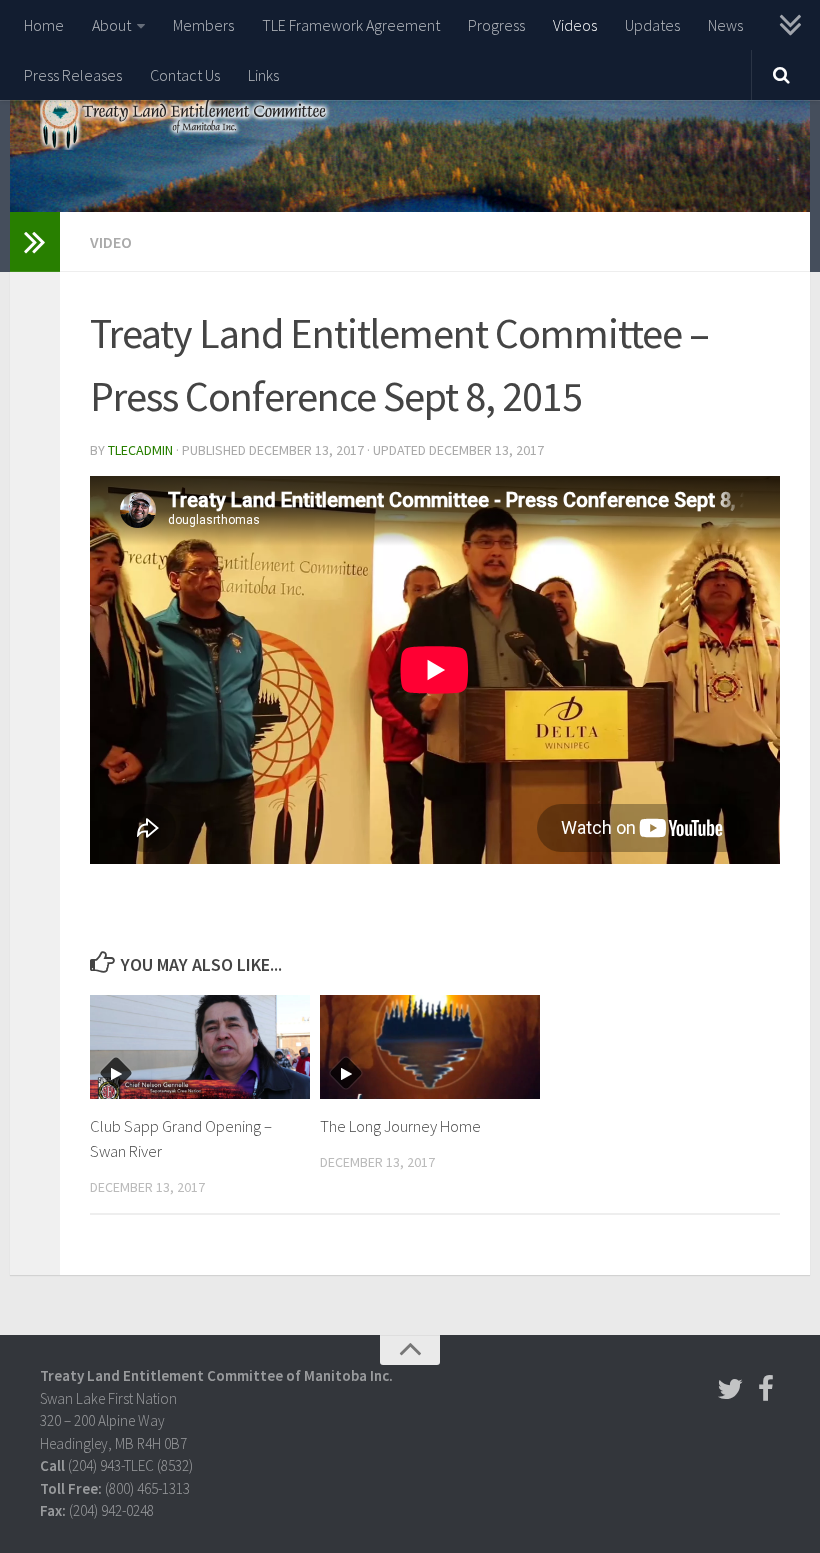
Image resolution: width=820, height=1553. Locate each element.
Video (111, 242)
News (725, 25)
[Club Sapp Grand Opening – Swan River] (200, 1047)
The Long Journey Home (400, 1126)
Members (203, 25)
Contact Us (185, 75)
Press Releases (73, 75)
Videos (575, 25)
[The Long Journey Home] (430, 1047)
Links (263, 75)
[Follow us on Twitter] (730, 1389)
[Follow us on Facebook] (766, 1389)
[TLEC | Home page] (185, 120)
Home (44, 25)
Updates (652, 25)
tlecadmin (140, 450)
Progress (496, 25)
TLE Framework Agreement (351, 25)
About (111, 25)
